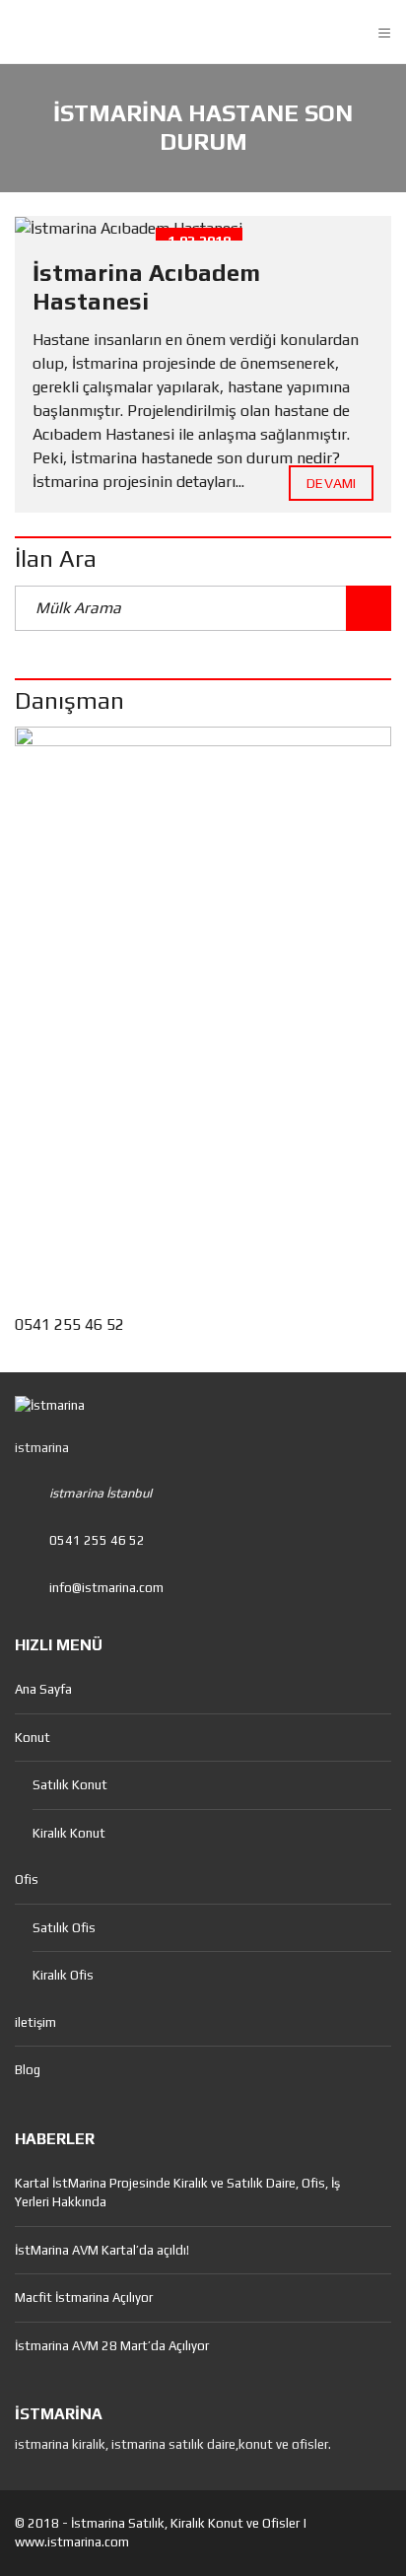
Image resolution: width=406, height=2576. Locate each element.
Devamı (331, 483)
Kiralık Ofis (63, 1975)
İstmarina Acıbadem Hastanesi (146, 287)
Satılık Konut (70, 1785)
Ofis (27, 1880)
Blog (28, 2070)
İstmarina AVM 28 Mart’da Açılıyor (112, 2346)
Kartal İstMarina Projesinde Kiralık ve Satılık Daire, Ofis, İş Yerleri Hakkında (177, 2193)
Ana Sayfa (43, 1689)
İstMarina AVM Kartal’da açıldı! (102, 2250)
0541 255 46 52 (69, 1324)
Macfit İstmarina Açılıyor (84, 2298)
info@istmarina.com (106, 1588)
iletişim (35, 2022)
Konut (33, 1738)
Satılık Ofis (64, 1928)
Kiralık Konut (69, 1833)
